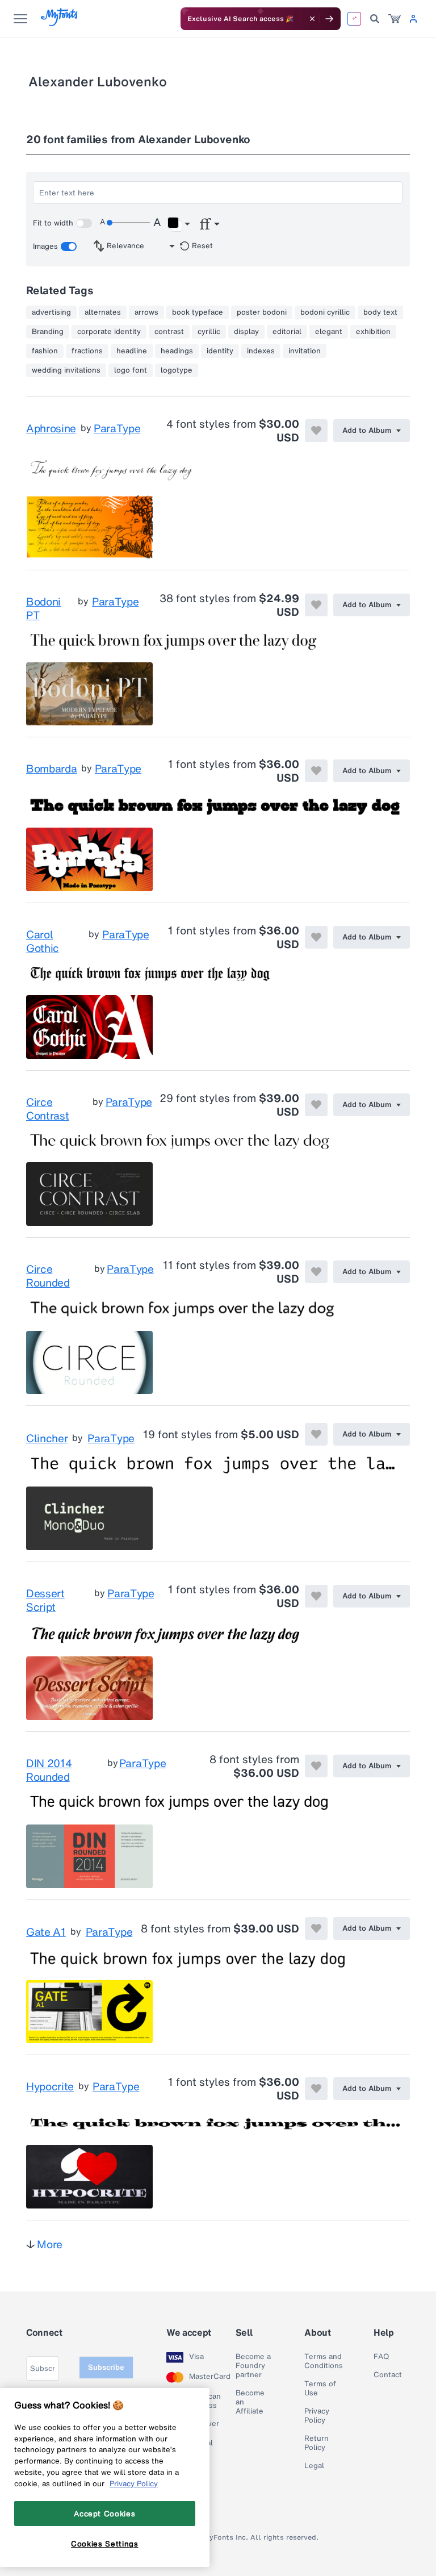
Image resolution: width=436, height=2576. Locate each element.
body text (380, 312)
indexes (261, 351)
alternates (103, 312)
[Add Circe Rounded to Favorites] (316, 1272)
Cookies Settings (105, 2544)
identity (220, 351)
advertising (51, 312)
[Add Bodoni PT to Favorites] (316, 605)
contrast (169, 332)
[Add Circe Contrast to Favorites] (316, 1105)
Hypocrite (50, 2087)
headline (132, 351)
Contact (388, 2375)
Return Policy (316, 2443)
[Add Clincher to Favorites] (316, 1434)
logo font (131, 370)
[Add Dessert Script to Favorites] (316, 1596)
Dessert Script (45, 1600)
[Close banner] (312, 19)
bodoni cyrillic (325, 312)
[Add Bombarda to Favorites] (316, 771)
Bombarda (51, 769)
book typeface (198, 312)
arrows (146, 312)
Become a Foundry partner (253, 2366)
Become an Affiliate (250, 2402)
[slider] (128, 223)
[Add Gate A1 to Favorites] (316, 1928)
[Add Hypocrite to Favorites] (316, 2089)
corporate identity (109, 332)
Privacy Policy (317, 2416)
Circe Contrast (47, 1109)
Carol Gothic (43, 941)
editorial (287, 332)
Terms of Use (320, 2389)
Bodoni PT (43, 608)
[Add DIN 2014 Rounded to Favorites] (316, 1766)
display (246, 332)
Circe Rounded (48, 1276)
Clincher (47, 1438)
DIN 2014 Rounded (49, 1770)
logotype (177, 370)
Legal (314, 2466)
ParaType (117, 429)
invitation (305, 351)
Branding (48, 332)
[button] (179, 224)
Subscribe (106, 2367)
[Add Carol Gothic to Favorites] (316, 937)
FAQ (381, 2357)
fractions (87, 351)
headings (177, 351)
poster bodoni (262, 312)
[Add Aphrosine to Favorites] (316, 431)
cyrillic (209, 332)
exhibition (373, 332)
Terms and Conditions (324, 2361)
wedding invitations (66, 370)
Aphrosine (51, 429)
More (50, 2244)
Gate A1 (46, 1932)
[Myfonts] (60, 23)
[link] (395, 19)
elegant (329, 332)
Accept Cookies (104, 2514)
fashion (45, 351)
